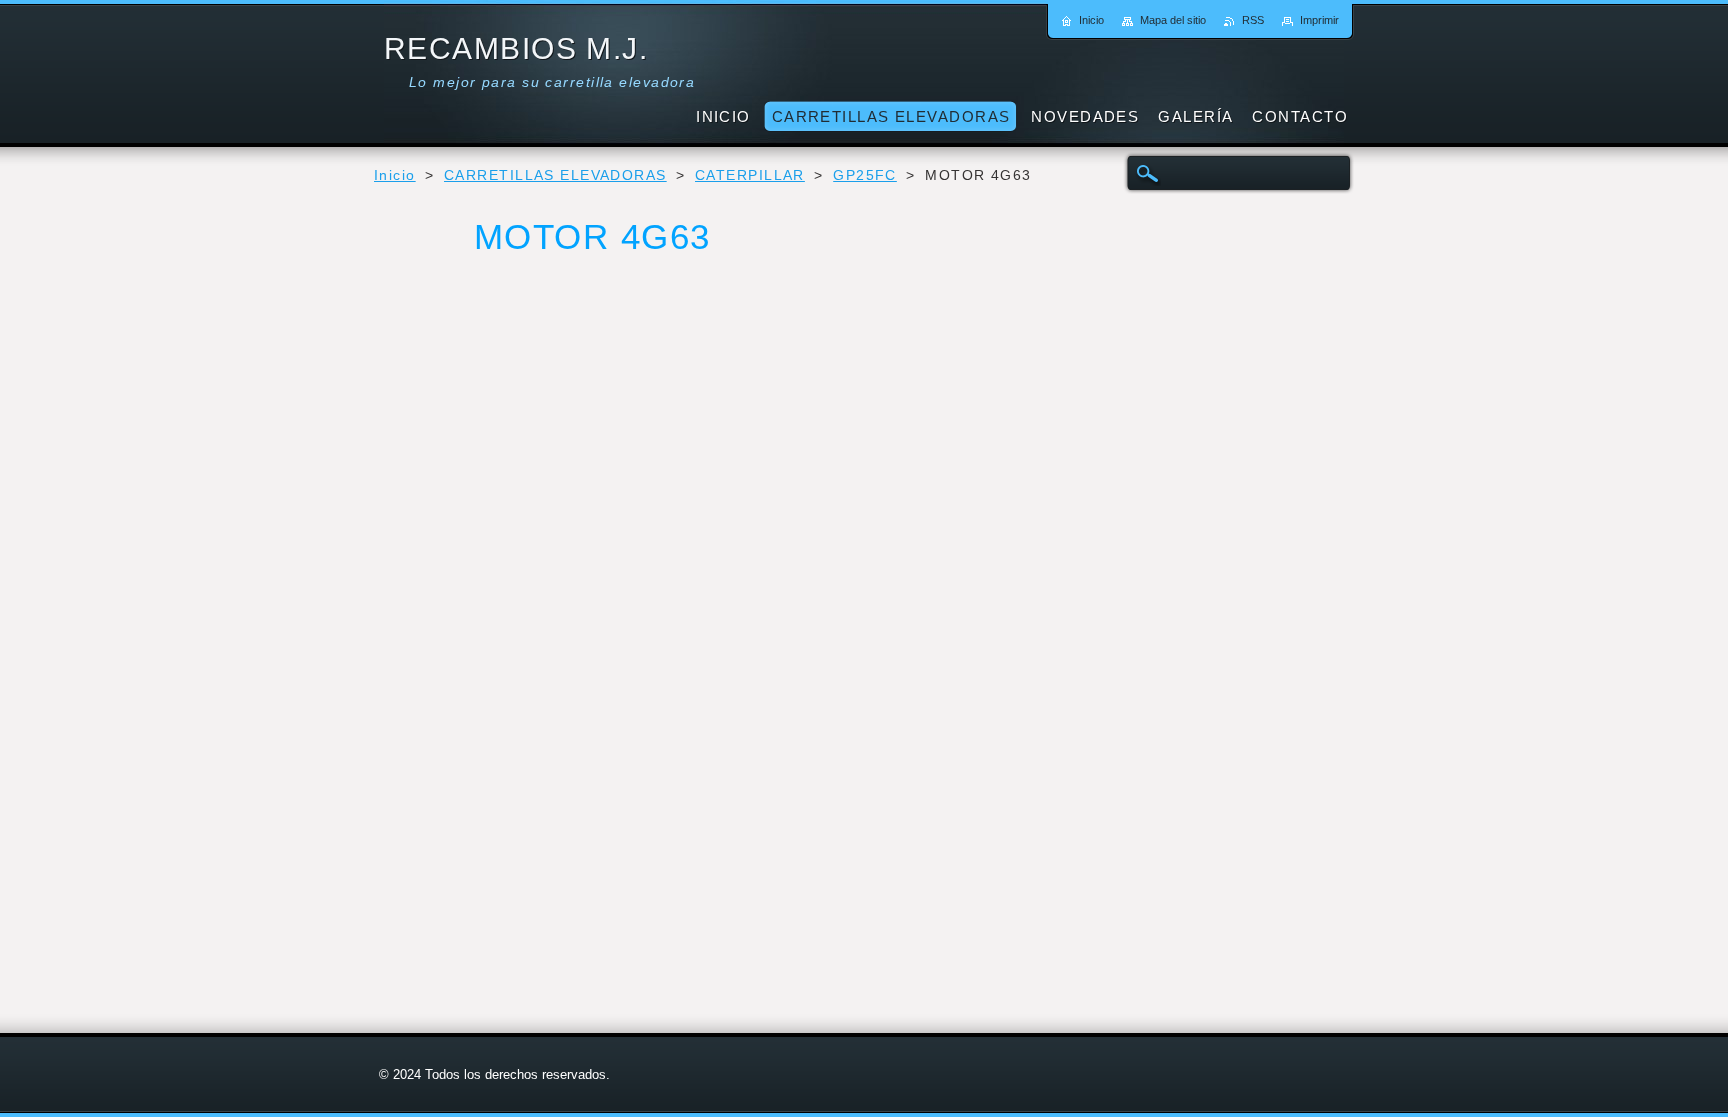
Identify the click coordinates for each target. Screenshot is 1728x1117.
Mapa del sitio (1173, 20)
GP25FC (865, 175)
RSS (1253, 20)
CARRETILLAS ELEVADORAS (555, 175)
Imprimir (1319, 20)
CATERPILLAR (750, 175)
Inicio (395, 175)
